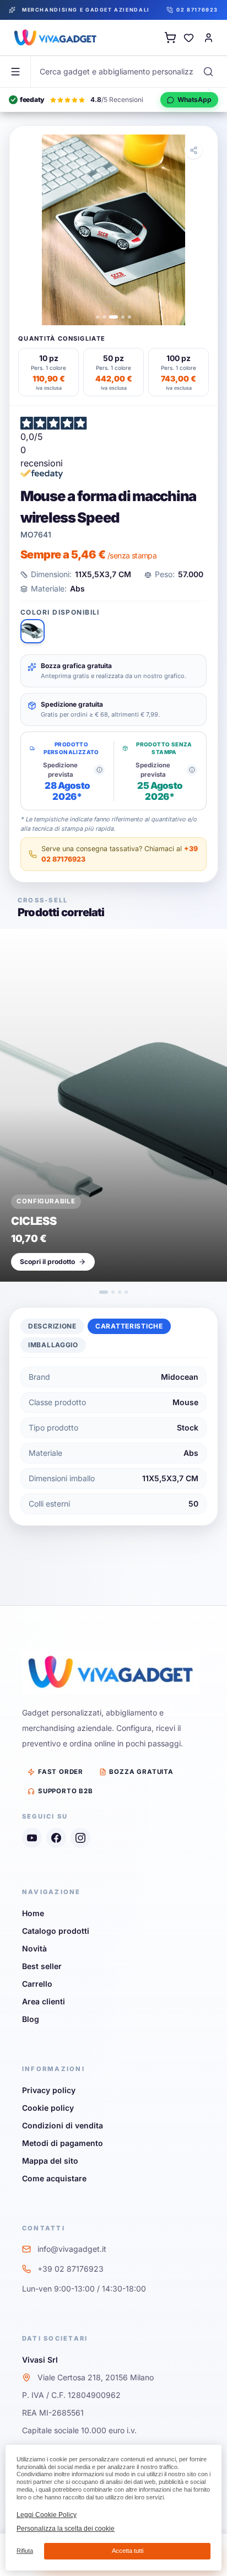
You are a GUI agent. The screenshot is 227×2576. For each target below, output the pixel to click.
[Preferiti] (188, 37)
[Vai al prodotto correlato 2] (113, 1292)
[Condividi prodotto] (193, 150)
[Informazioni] (99, 770)
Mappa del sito (50, 2161)
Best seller (42, 1966)
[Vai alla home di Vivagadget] (55, 37)
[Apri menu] (15, 72)
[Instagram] (80, 1838)
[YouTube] (32, 1838)
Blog (31, 2019)
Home (33, 1913)
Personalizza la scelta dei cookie (66, 2529)
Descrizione (52, 1326)
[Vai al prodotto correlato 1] (104, 1292)
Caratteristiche (129, 1326)
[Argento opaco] (33, 631)
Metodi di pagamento (63, 2143)
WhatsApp (194, 100)
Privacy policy (49, 2090)
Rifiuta (25, 2551)
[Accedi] (208, 37)
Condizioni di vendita (63, 2125)
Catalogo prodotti (56, 1931)
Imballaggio (53, 1345)
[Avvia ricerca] (208, 72)
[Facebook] (56, 1838)
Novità (34, 1948)
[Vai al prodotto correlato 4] (126, 1292)
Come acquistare (54, 2178)
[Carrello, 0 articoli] (170, 37)
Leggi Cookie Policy (47, 2515)
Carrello (37, 1984)
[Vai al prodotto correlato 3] (120, 1292)
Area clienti (44, 2001)
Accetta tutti (128, 2551)
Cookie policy (48, 2108)
